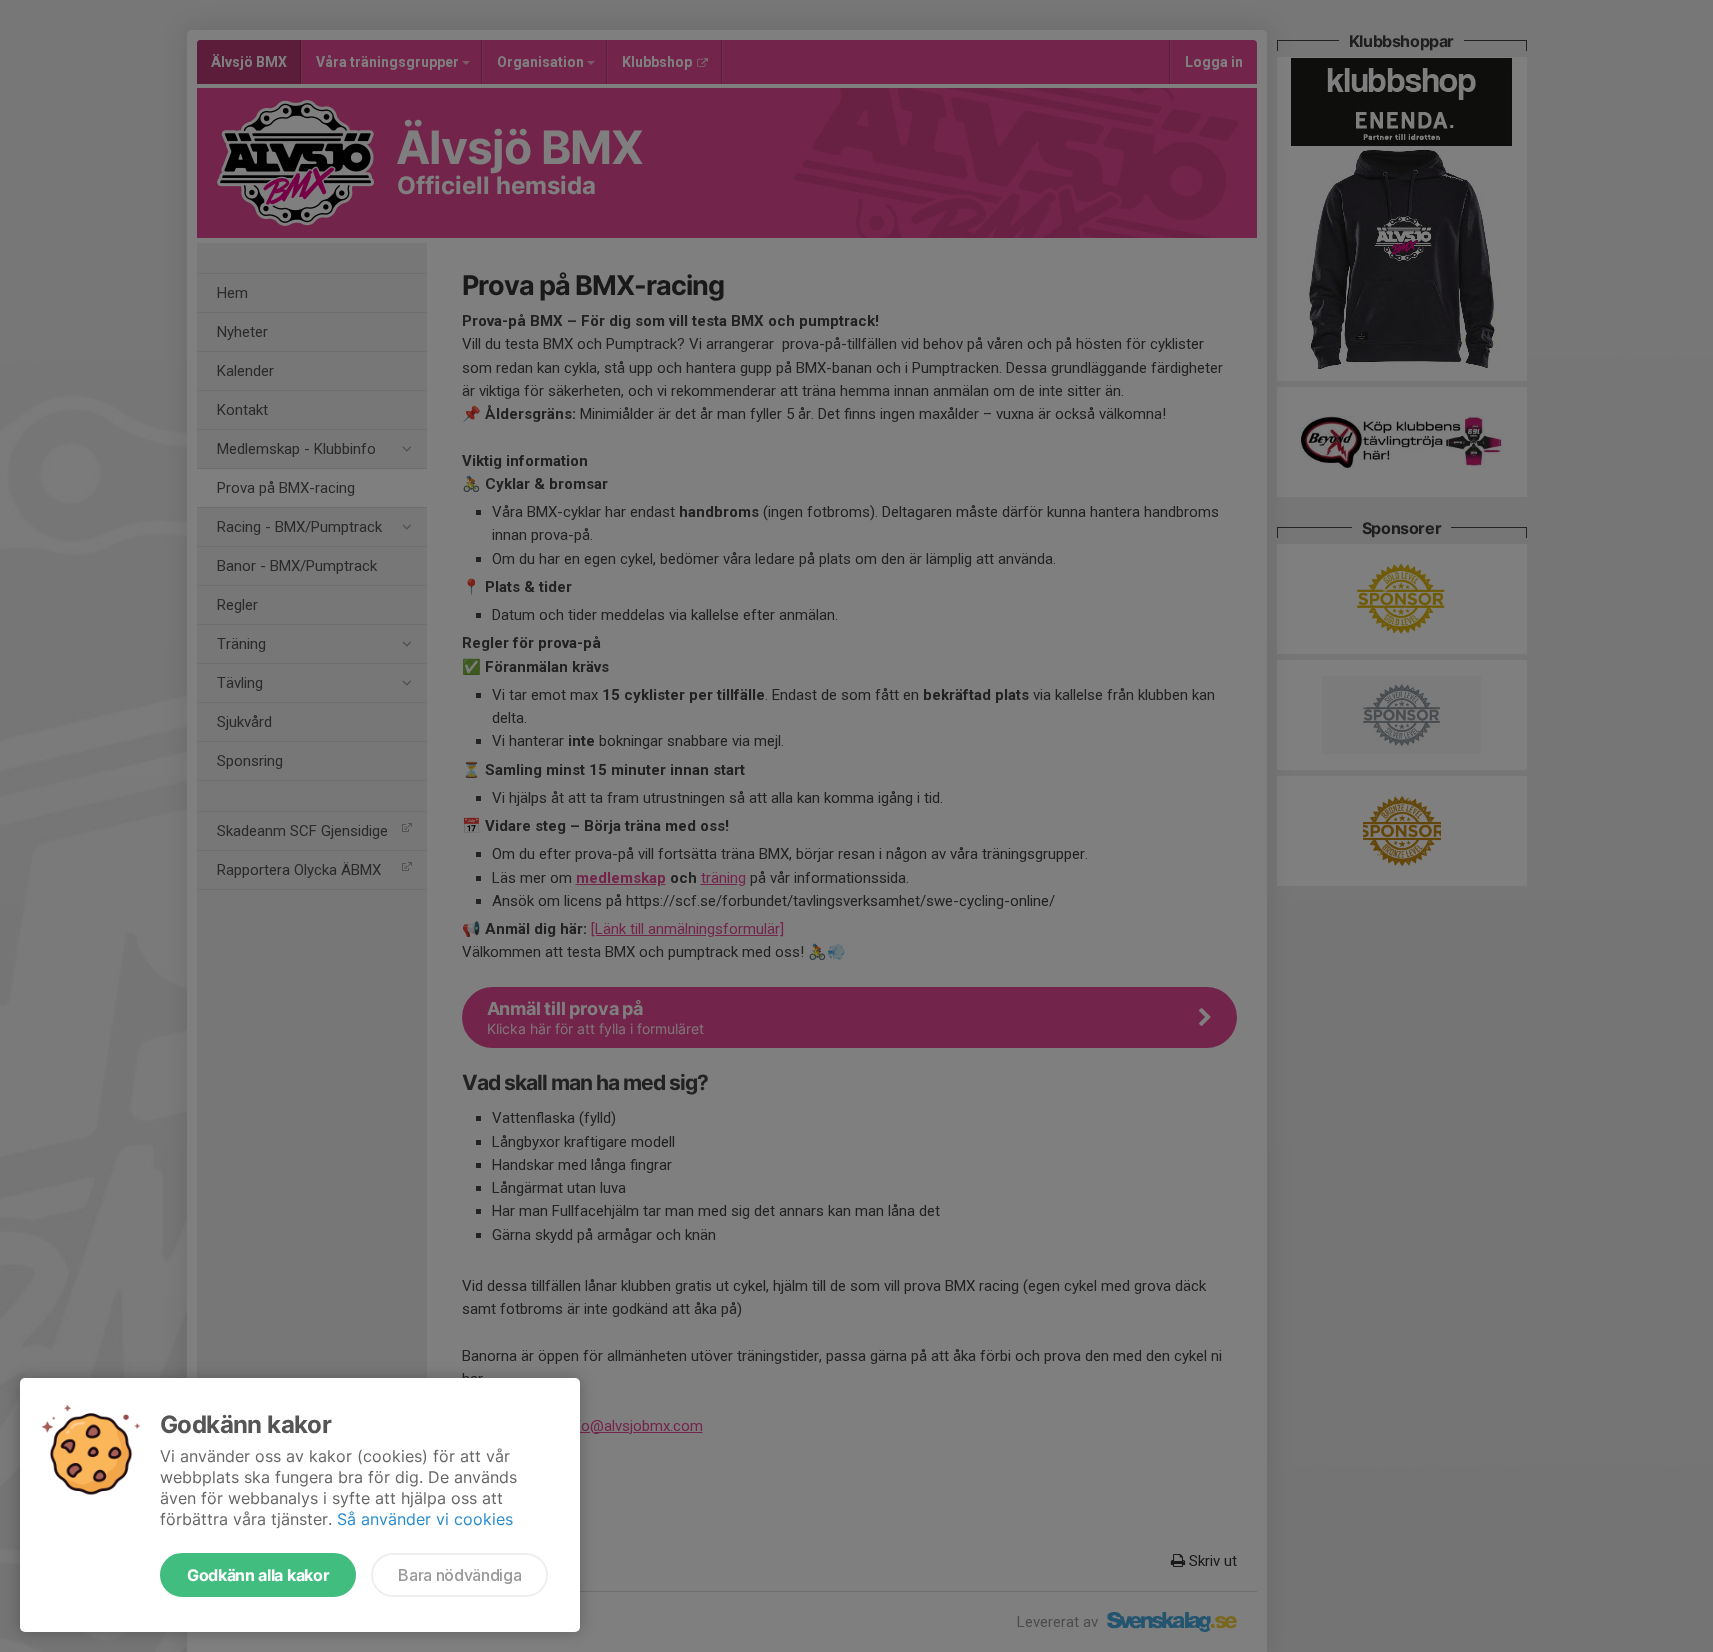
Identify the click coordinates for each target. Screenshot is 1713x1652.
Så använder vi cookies (425, 1519)
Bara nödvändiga (459, 1575)
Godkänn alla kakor (258, 1575)
